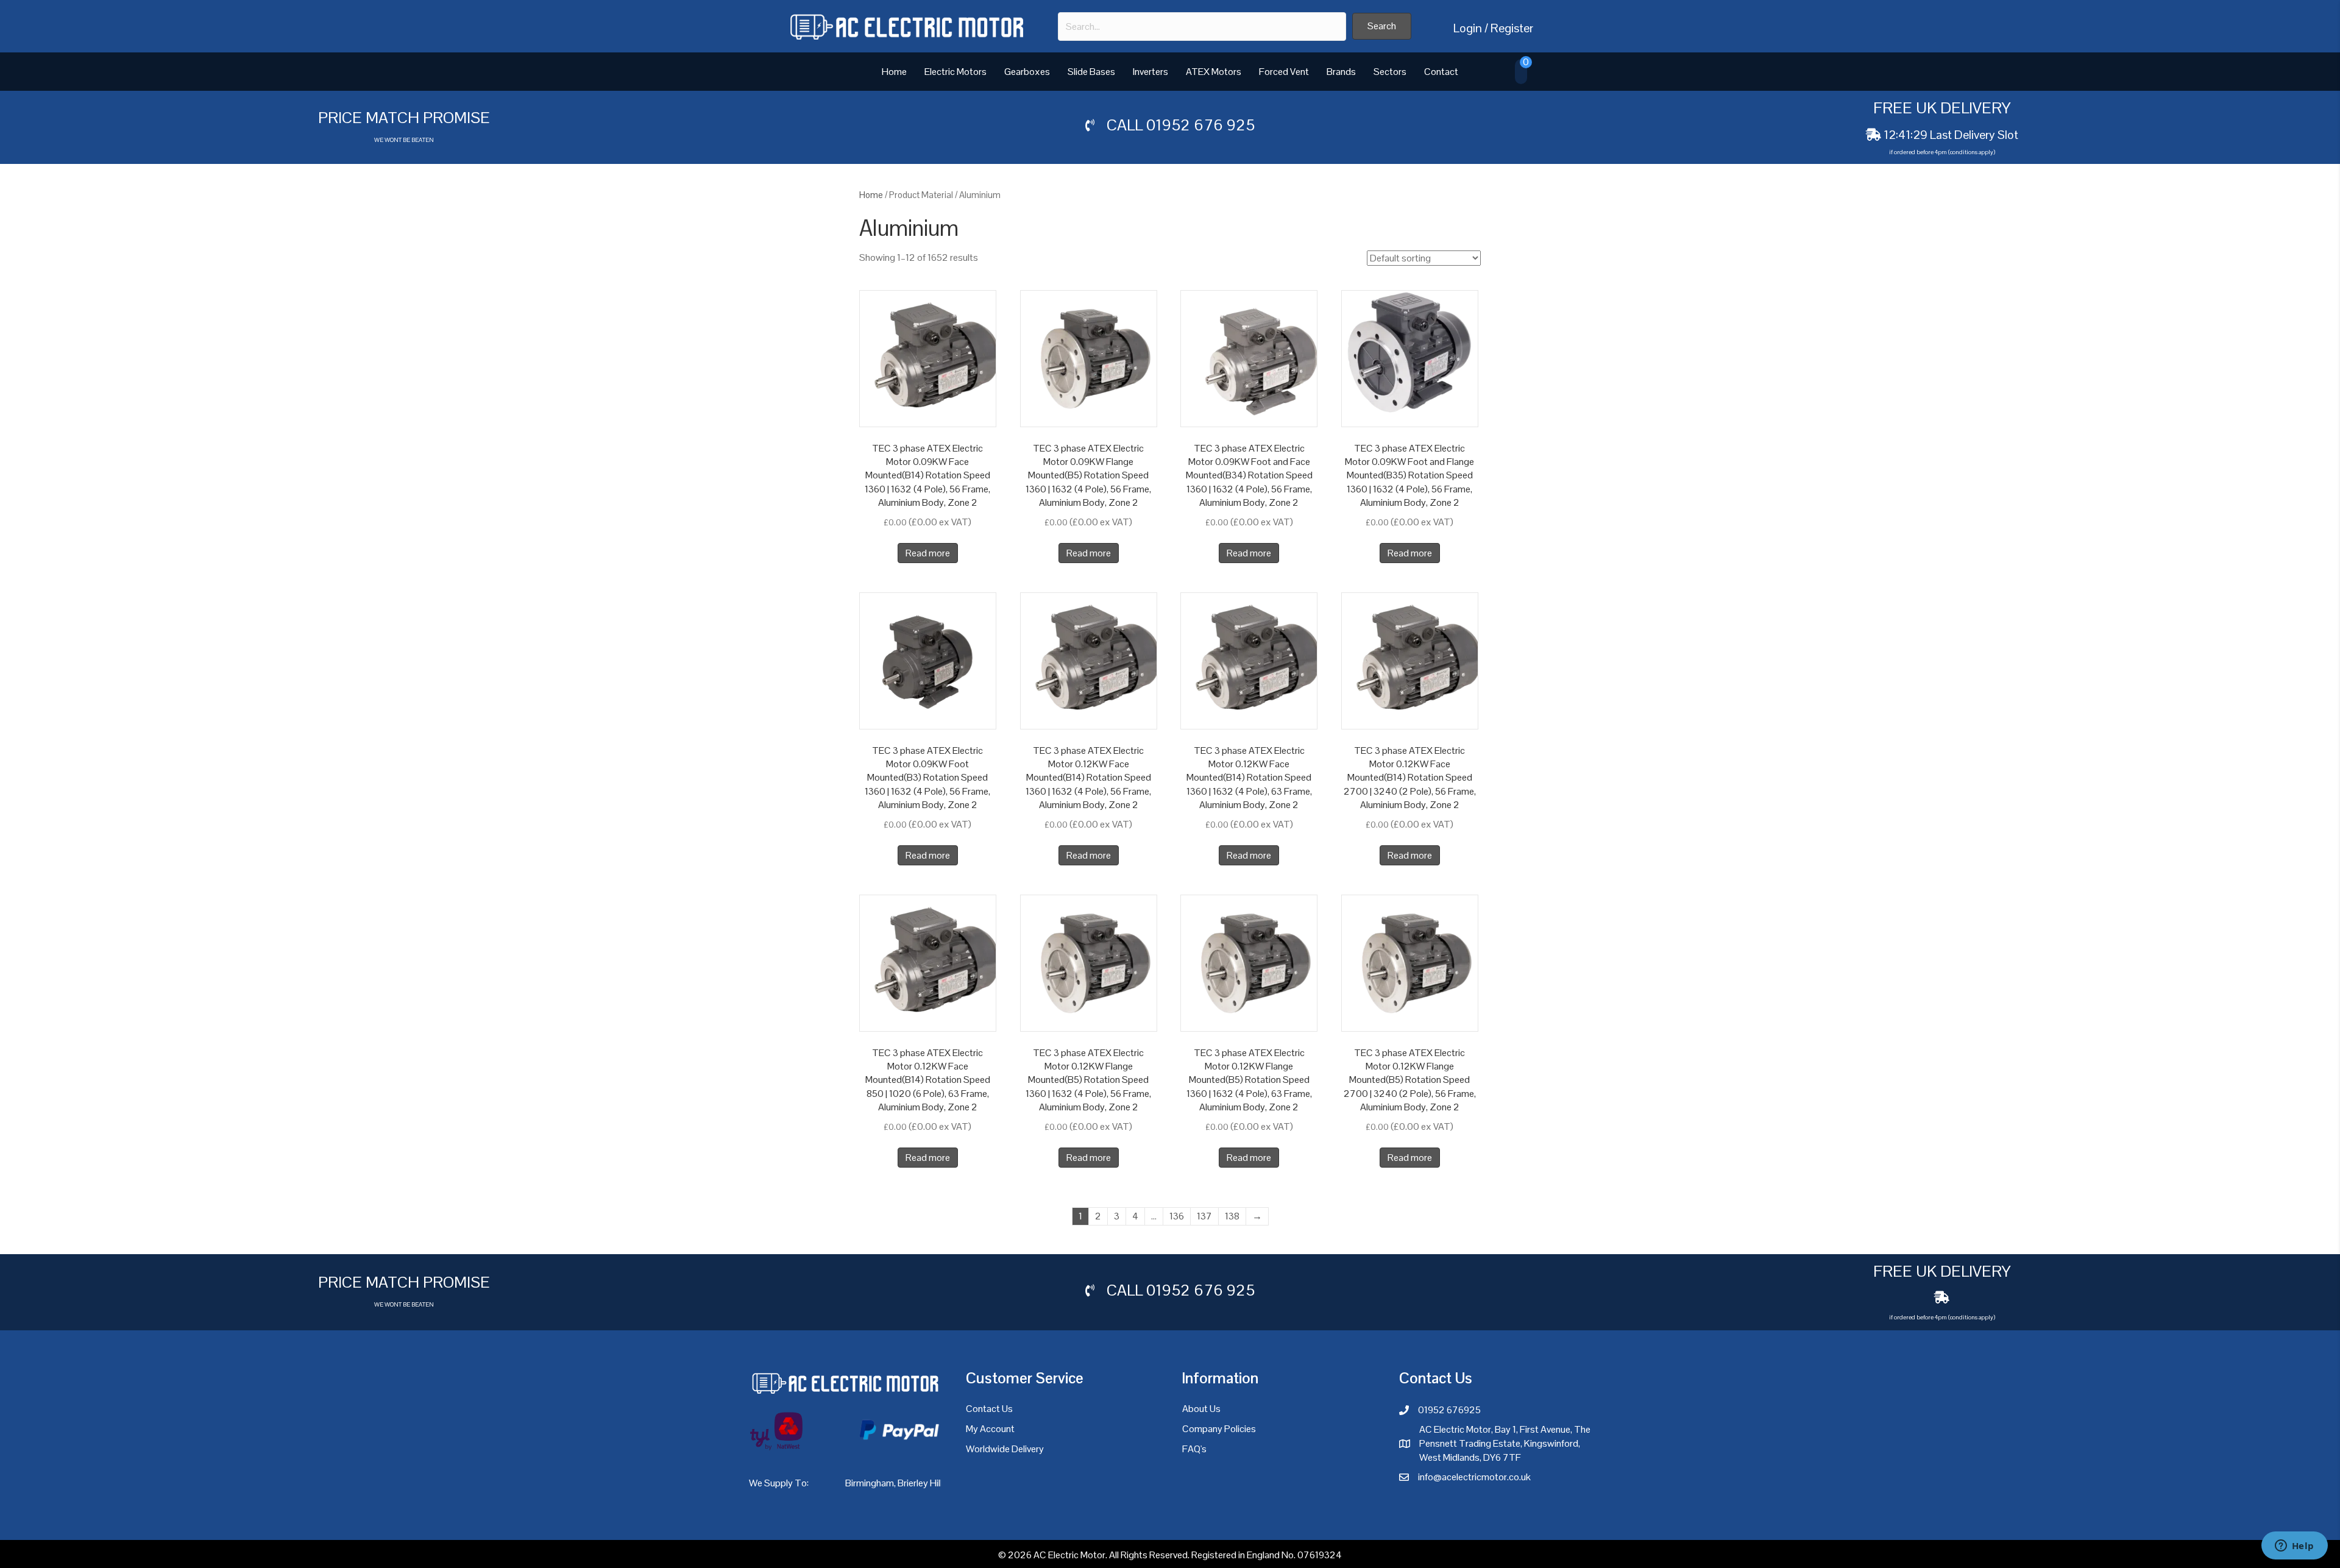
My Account (990, 1429)
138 (1232, 1216)
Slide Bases (1091, 72)
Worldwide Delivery (1005, 1449)
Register (1512, 28)
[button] (1382, 26)
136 (1177, 1216)
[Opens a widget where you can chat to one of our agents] (2294, 1547)
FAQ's (1194, 1449)
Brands (1341, 72)
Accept (1388, 1549)
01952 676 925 (1200, 125)
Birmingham (870, 1483)
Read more (928, 553)
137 (1204, 1216)
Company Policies (1219, 1429)
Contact (1441, 72)
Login (1468, 28)
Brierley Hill (920, 1483)
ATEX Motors (1214, 72)
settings (1262, 1555)
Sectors (1390, 72)
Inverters (1150, 72)
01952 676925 (1449, 1410)
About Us (1201, 1409)
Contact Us (989, 1409)
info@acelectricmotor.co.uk (1474, 1477)
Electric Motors (955, 72)
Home (894, 72)
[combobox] (1202, 27)
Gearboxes (1027, 72)
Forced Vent (1284, 72)
